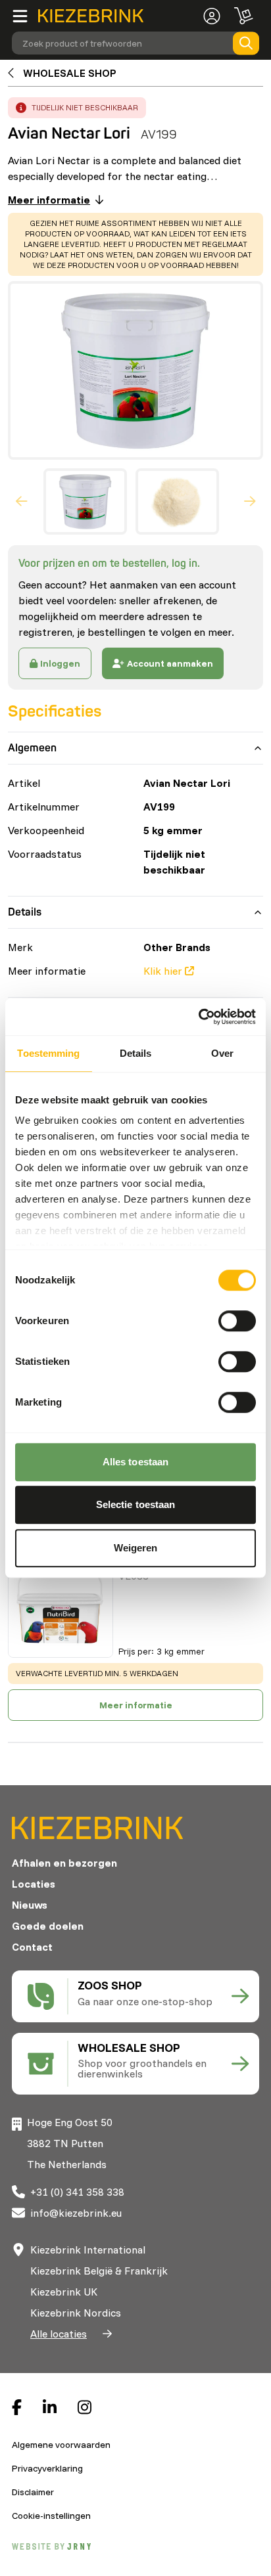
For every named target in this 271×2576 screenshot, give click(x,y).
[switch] (237, 1321)
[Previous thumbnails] (22, 502)
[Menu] (25, 16)
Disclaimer (33, 2492)
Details (25, 912)
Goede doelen (48, 1926)
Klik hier (163, 971)
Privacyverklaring (47, 2468)
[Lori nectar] (61, 1605)
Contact (32, 1947)
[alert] (77, 108)
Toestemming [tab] (48, 1053)
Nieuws (30, 1905)
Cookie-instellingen (51, 2516)
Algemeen (32, 748)
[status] (135, 244)
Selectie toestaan (136, 1504)
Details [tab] (136, 1053)
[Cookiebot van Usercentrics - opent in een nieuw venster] (198, 1017)
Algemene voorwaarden (61, 2445)
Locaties (34, 1884)
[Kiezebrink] (91, 16)
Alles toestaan (135, 1462)
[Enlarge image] (130, 370)
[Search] (246, 43)
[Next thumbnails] (250, 502)
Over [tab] (222, 1053)
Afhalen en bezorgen (64, 1863)
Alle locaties (59, 2334)
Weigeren (136, 1548)
